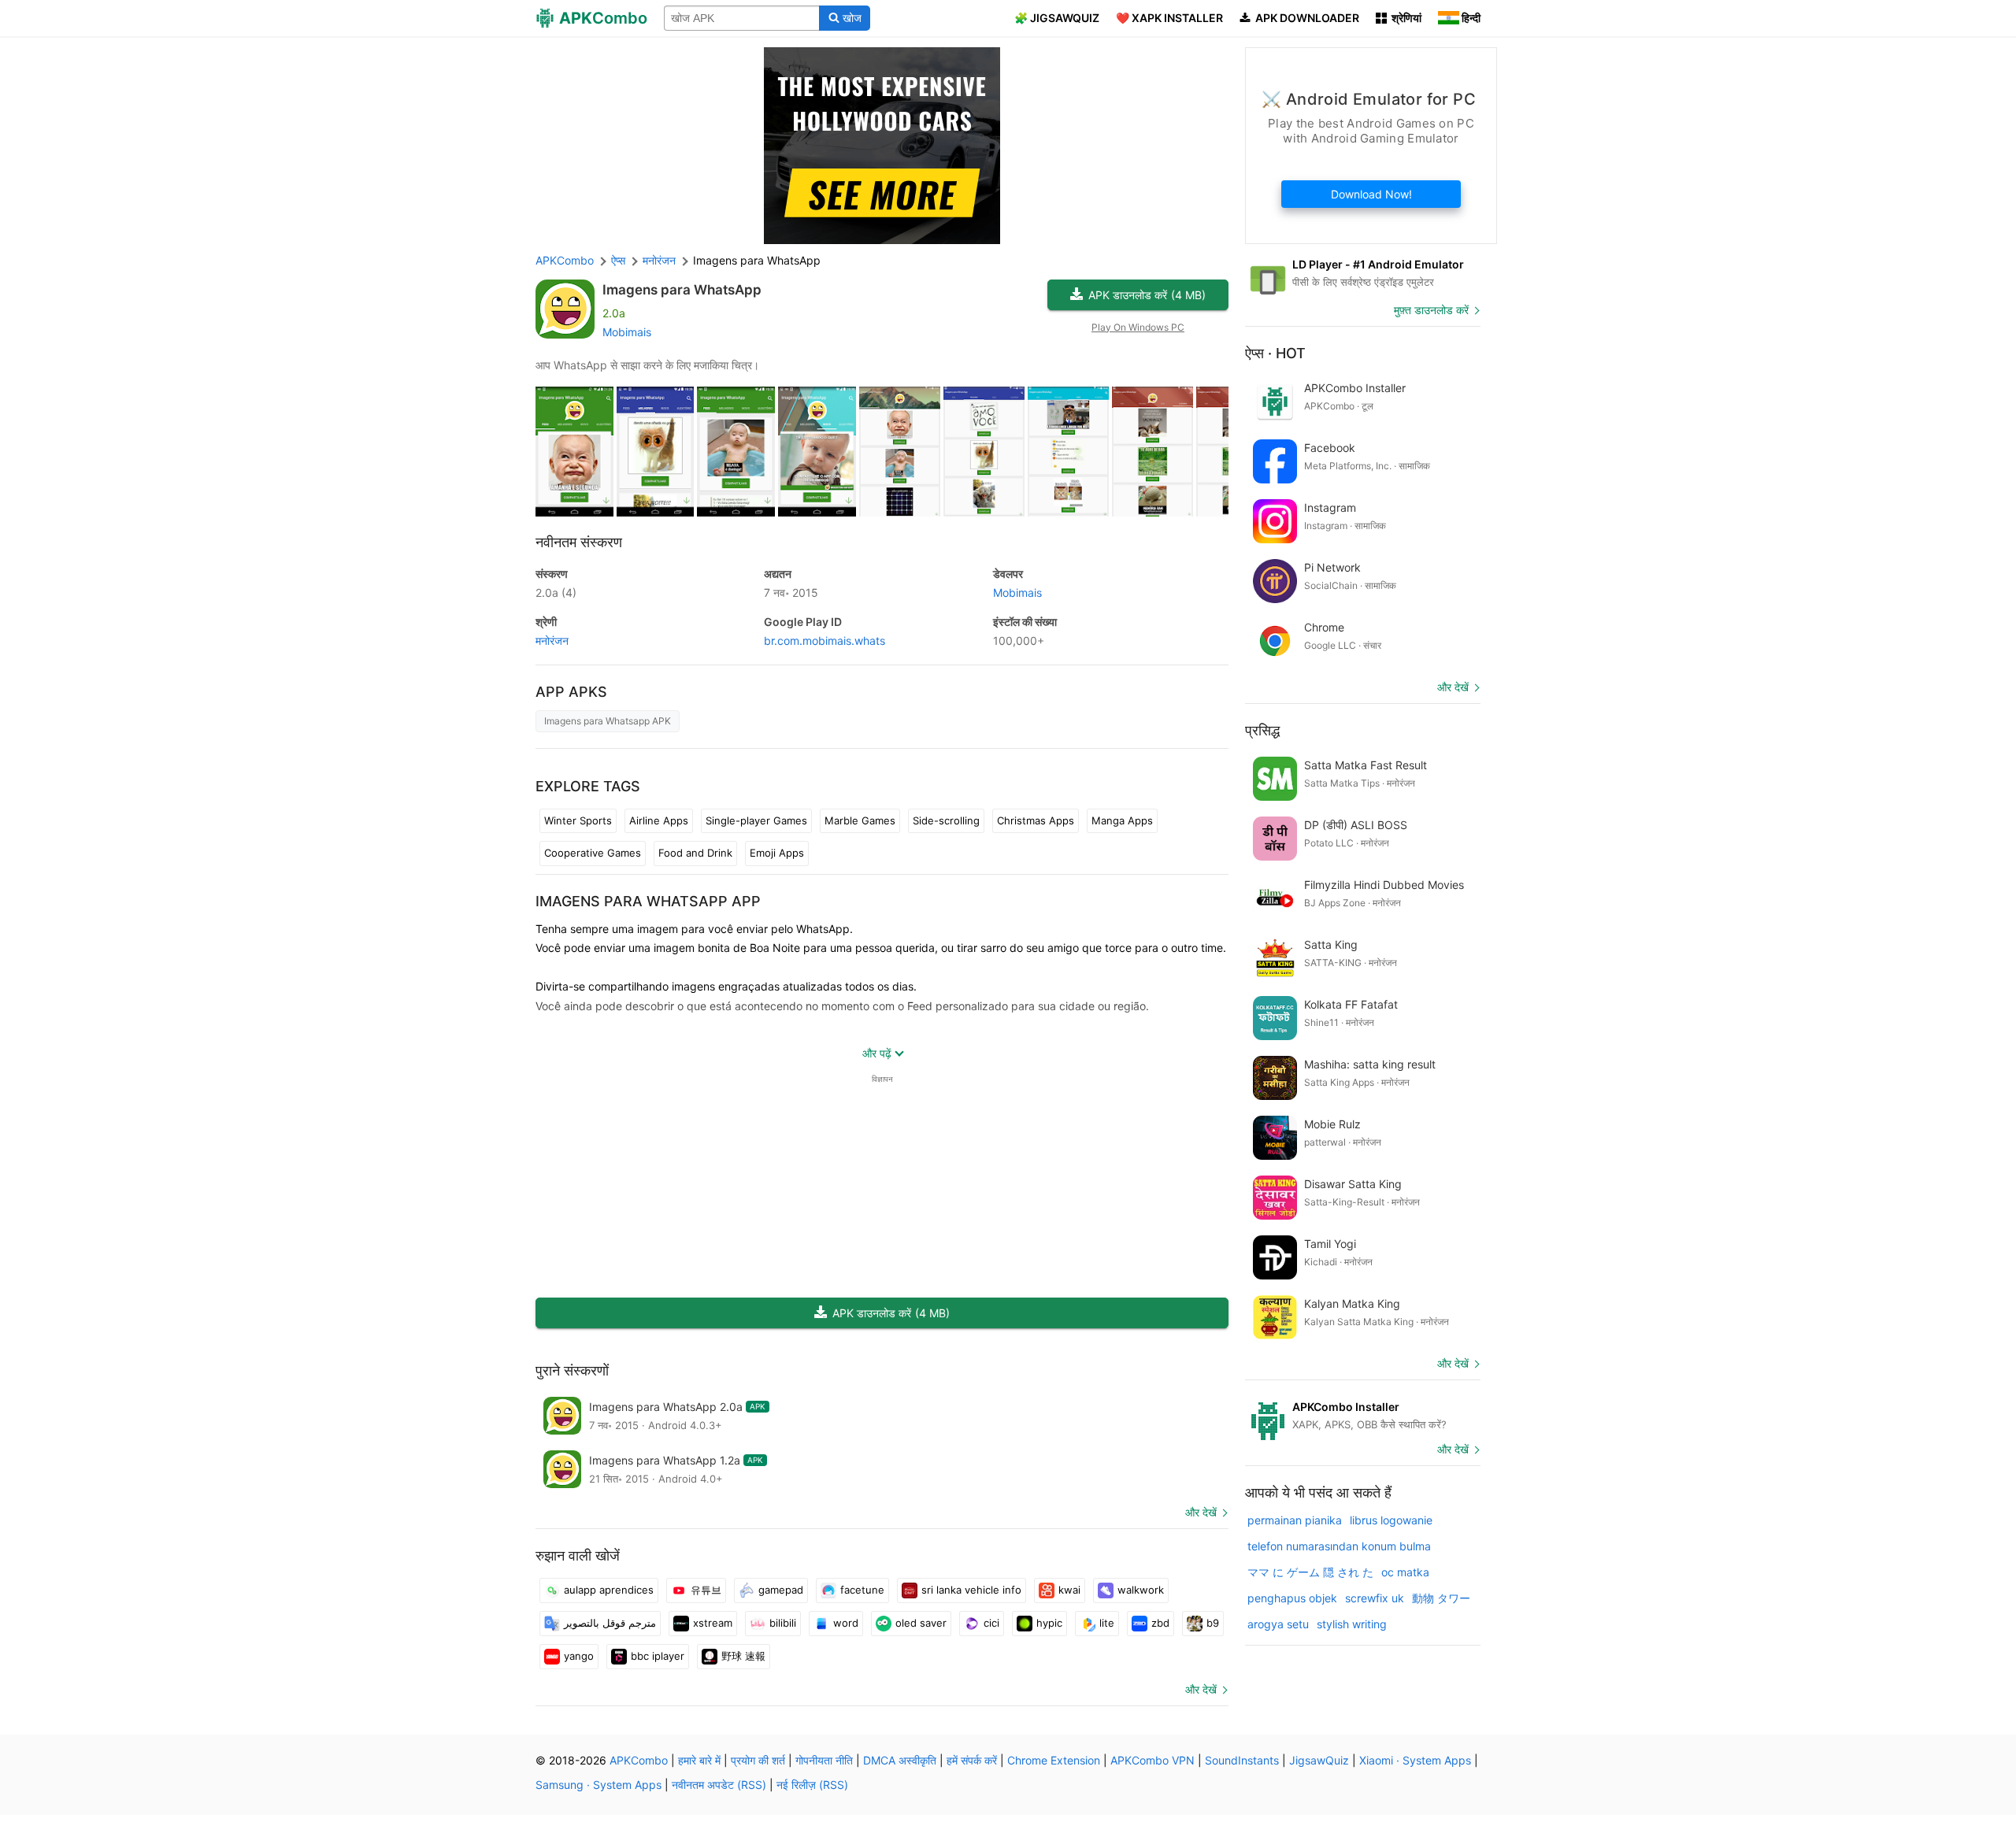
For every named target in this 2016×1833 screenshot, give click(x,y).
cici (991, 1623)
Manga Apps (1122, 820)
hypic (1049, 1623)
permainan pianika (1295, 1520)
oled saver (921, 1623)
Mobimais (627, 332)
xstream (713, 1623)
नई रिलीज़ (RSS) (812, 1785)
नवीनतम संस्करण (579, 542)
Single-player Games (756, 820)
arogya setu (1278, 1624)
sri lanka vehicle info (971, 1590)
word (846, 1623)
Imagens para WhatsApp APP (648, 901)
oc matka (1405, 1572)
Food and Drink (695, 853)
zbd (1160, 1623)
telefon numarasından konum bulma (1339, 1546)
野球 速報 (743, 1656)
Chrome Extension (1054, 1760)
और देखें (1201, 1512)
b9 (1213, 1623)
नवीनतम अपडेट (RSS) (719, 1785)
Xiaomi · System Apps (1415, 1760)
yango (579, 1656)
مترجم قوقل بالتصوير (610, 1623)
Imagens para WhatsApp (682, 290)
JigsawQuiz (1319, 1760)
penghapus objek (1292, 1598)
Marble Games (860, 820)
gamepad (781, 1590)
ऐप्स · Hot (1275, 353)
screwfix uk (1375, 1598)
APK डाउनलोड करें (1147, 295)
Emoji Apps (777, 853)
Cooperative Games (593, 853)
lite (1107, 1623)
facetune (862, 1590)
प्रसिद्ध (1262, 730)
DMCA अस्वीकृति (900, 1760)
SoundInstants (1242, 1760)
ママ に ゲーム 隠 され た (1310, 1572)
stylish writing (1352, 1624)
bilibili (783, 1623)
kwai (1069, 1590)
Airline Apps (659, 820)
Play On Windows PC (1138, 327)
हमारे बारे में (699, 1760)
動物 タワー (1441, 1598)
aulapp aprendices (609, 1590)
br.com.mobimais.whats (825, 641)
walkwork (1141, 1590)
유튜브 (706, 1590)
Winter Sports (578, 820)
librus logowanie (1391, 1520)
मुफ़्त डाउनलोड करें (1431, 310)
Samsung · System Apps (598, 1785)
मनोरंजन (552, 641)
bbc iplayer (658, 1656)
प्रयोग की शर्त (758, 1760)
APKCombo (565, 260)
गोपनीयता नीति (824, 1760)
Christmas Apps (1036, 820)
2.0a (556, 592)
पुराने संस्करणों (572, 1370)
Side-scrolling (946, 820)
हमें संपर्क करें (972, 1760)
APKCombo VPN (1153, 1760)
